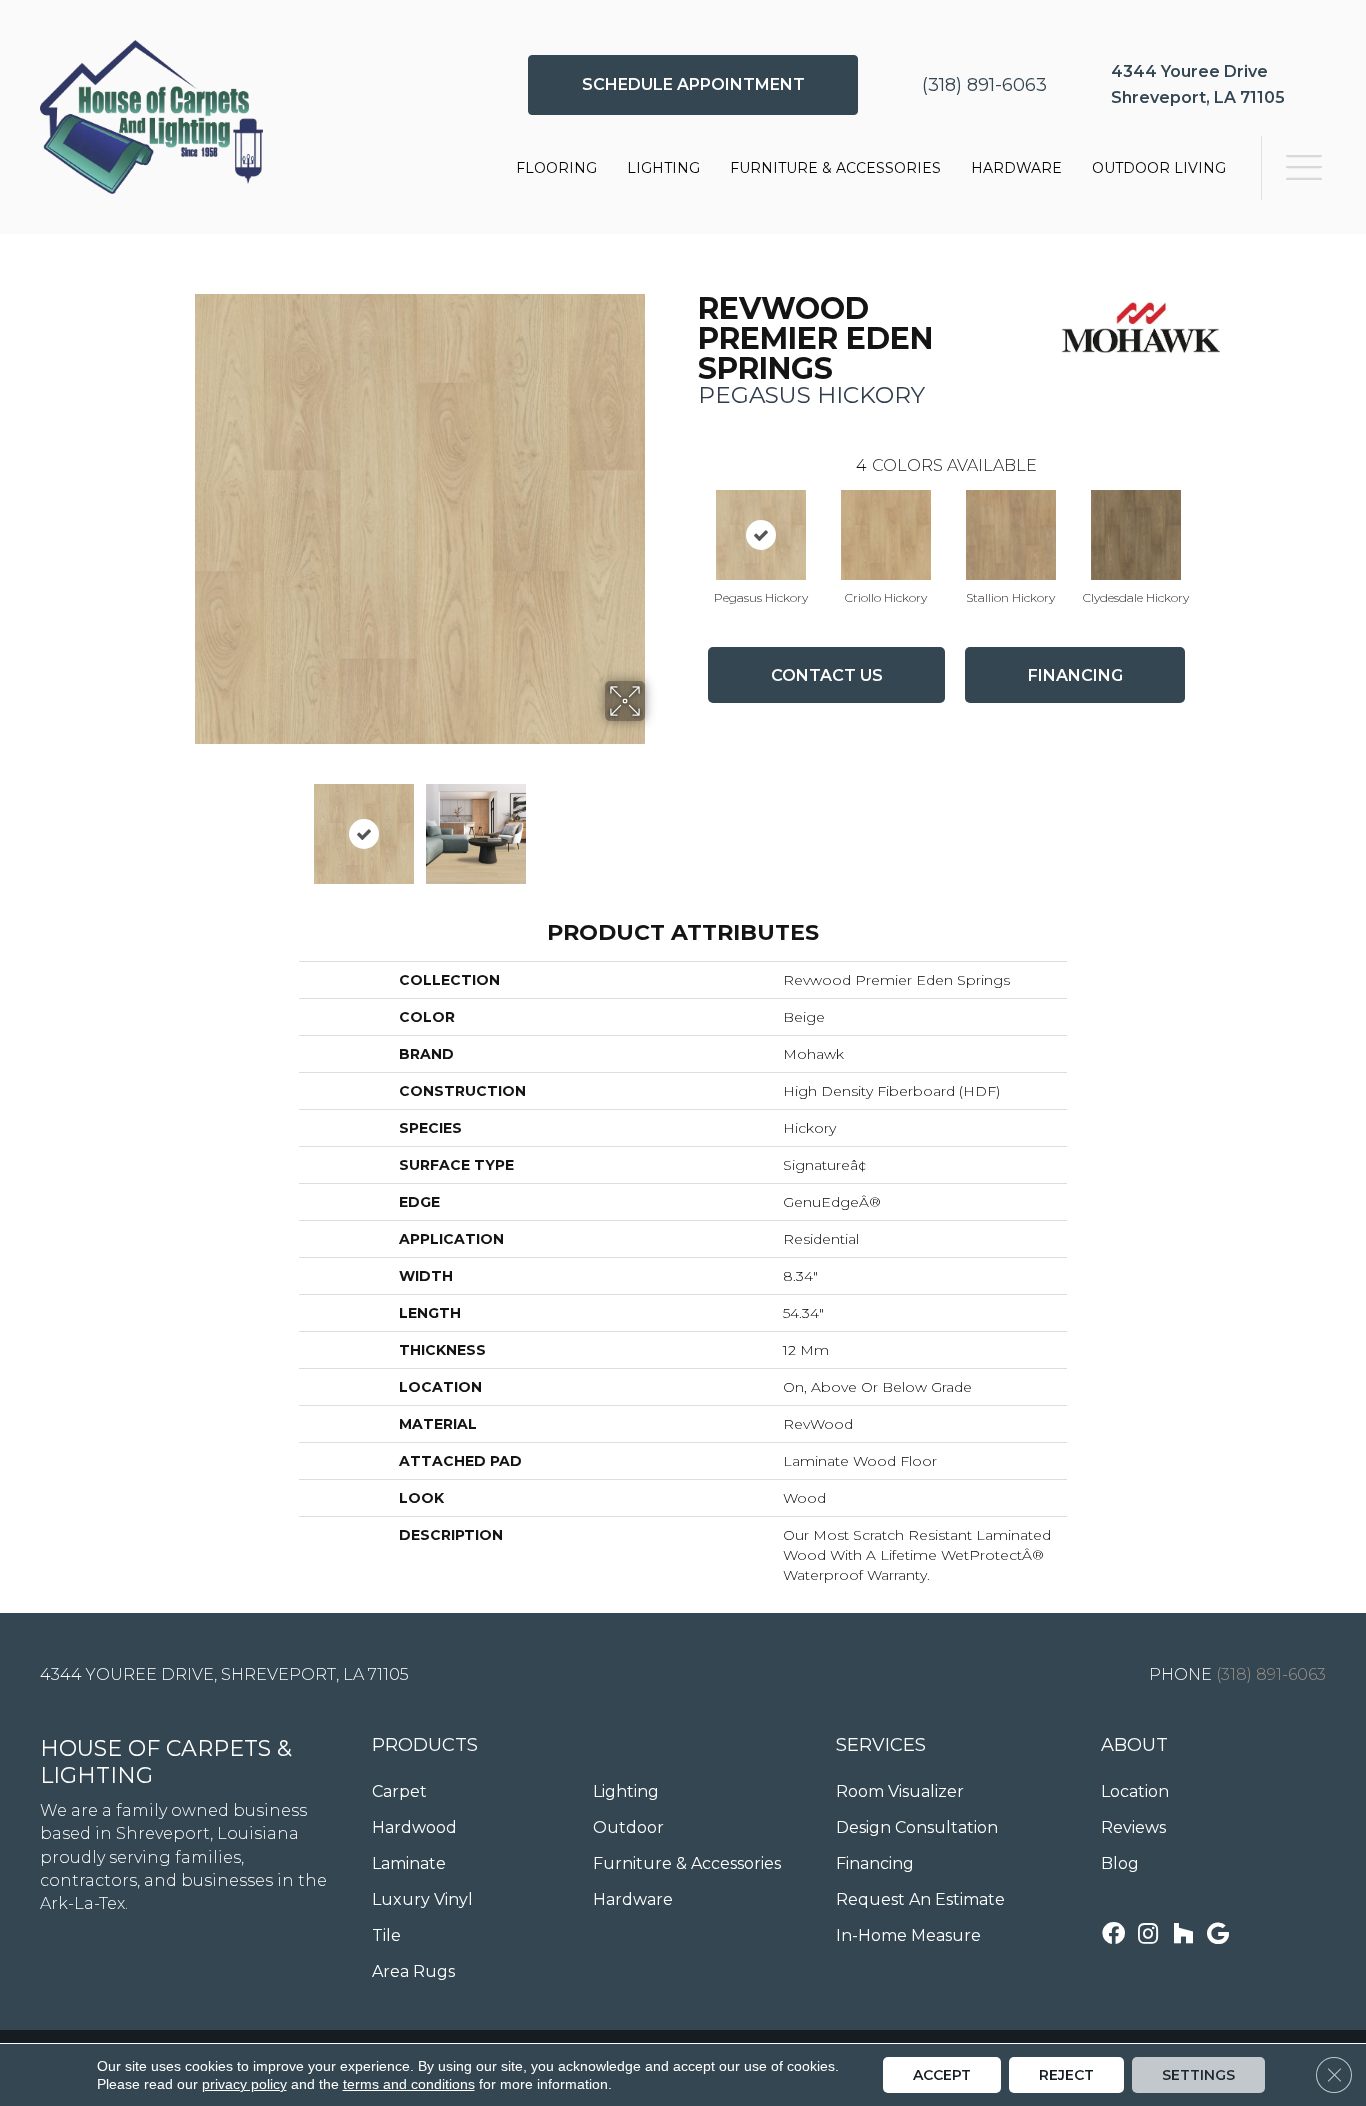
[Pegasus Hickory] (761, 535)
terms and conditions (409, 2084)
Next (658, 824)
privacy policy (244, 2084)
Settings (1198, 2075)
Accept (942, 2075)
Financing (1075, 675)
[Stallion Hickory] (1011, 535)
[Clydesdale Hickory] (1136, 535)
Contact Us (827, 675)
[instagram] (1148, 1935)
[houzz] (1183, 1935)
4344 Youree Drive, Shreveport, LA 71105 (224, 1674)
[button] (693, 85)
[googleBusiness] (1218, 1935)
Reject (1066, 2075)
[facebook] (1113, 1935)
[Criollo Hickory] (886, 535)
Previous (181, 824)
